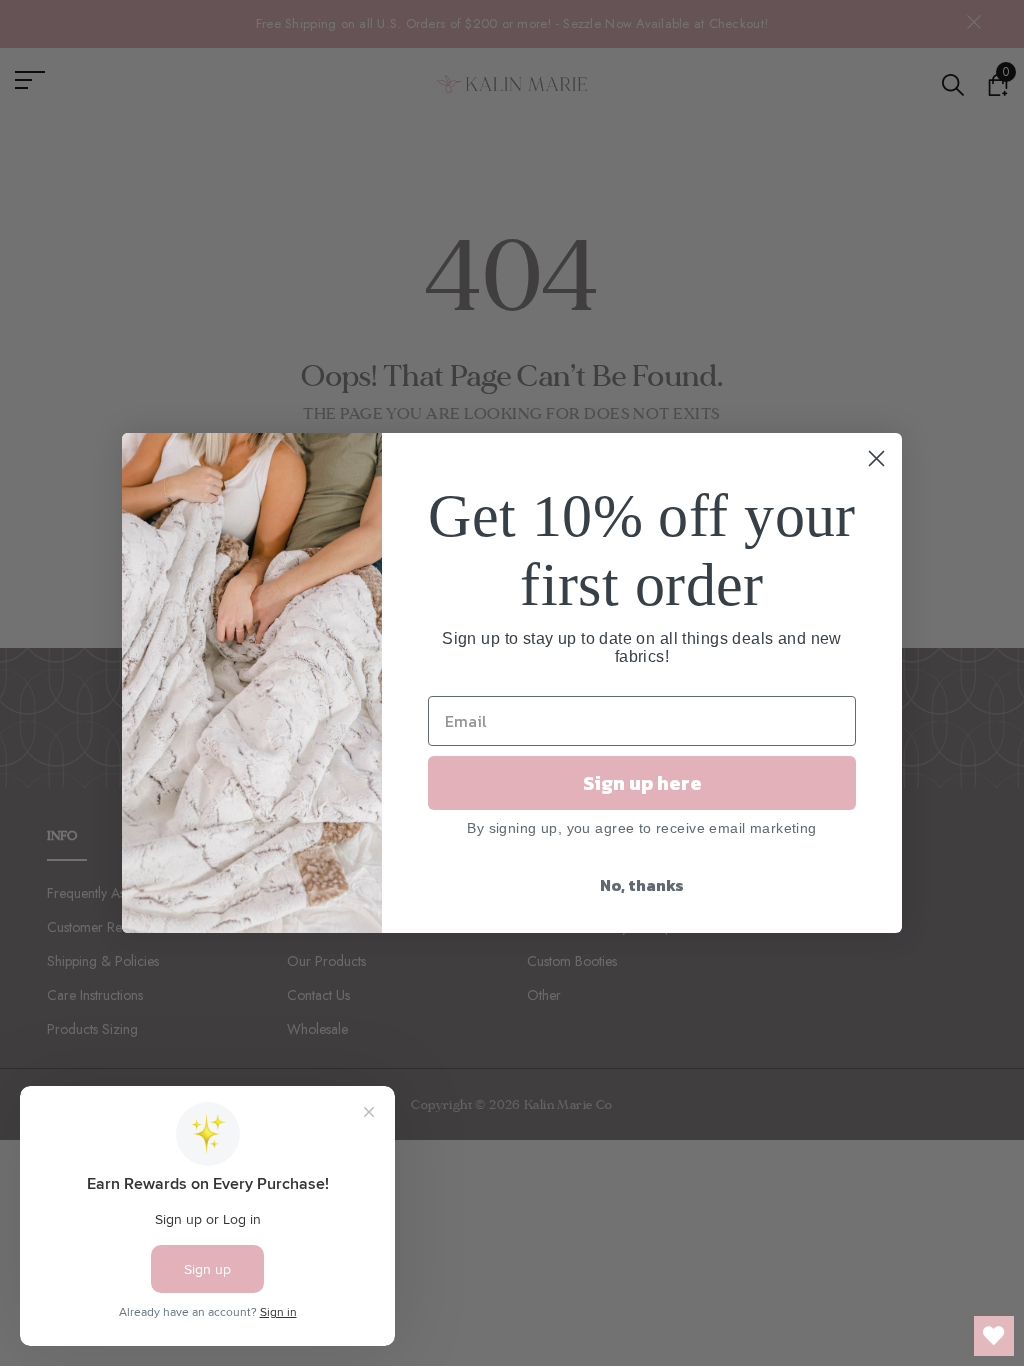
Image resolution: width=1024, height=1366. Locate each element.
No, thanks (642, 885)
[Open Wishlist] (994, 1336)
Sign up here (642, 783)
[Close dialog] (876, 458)
